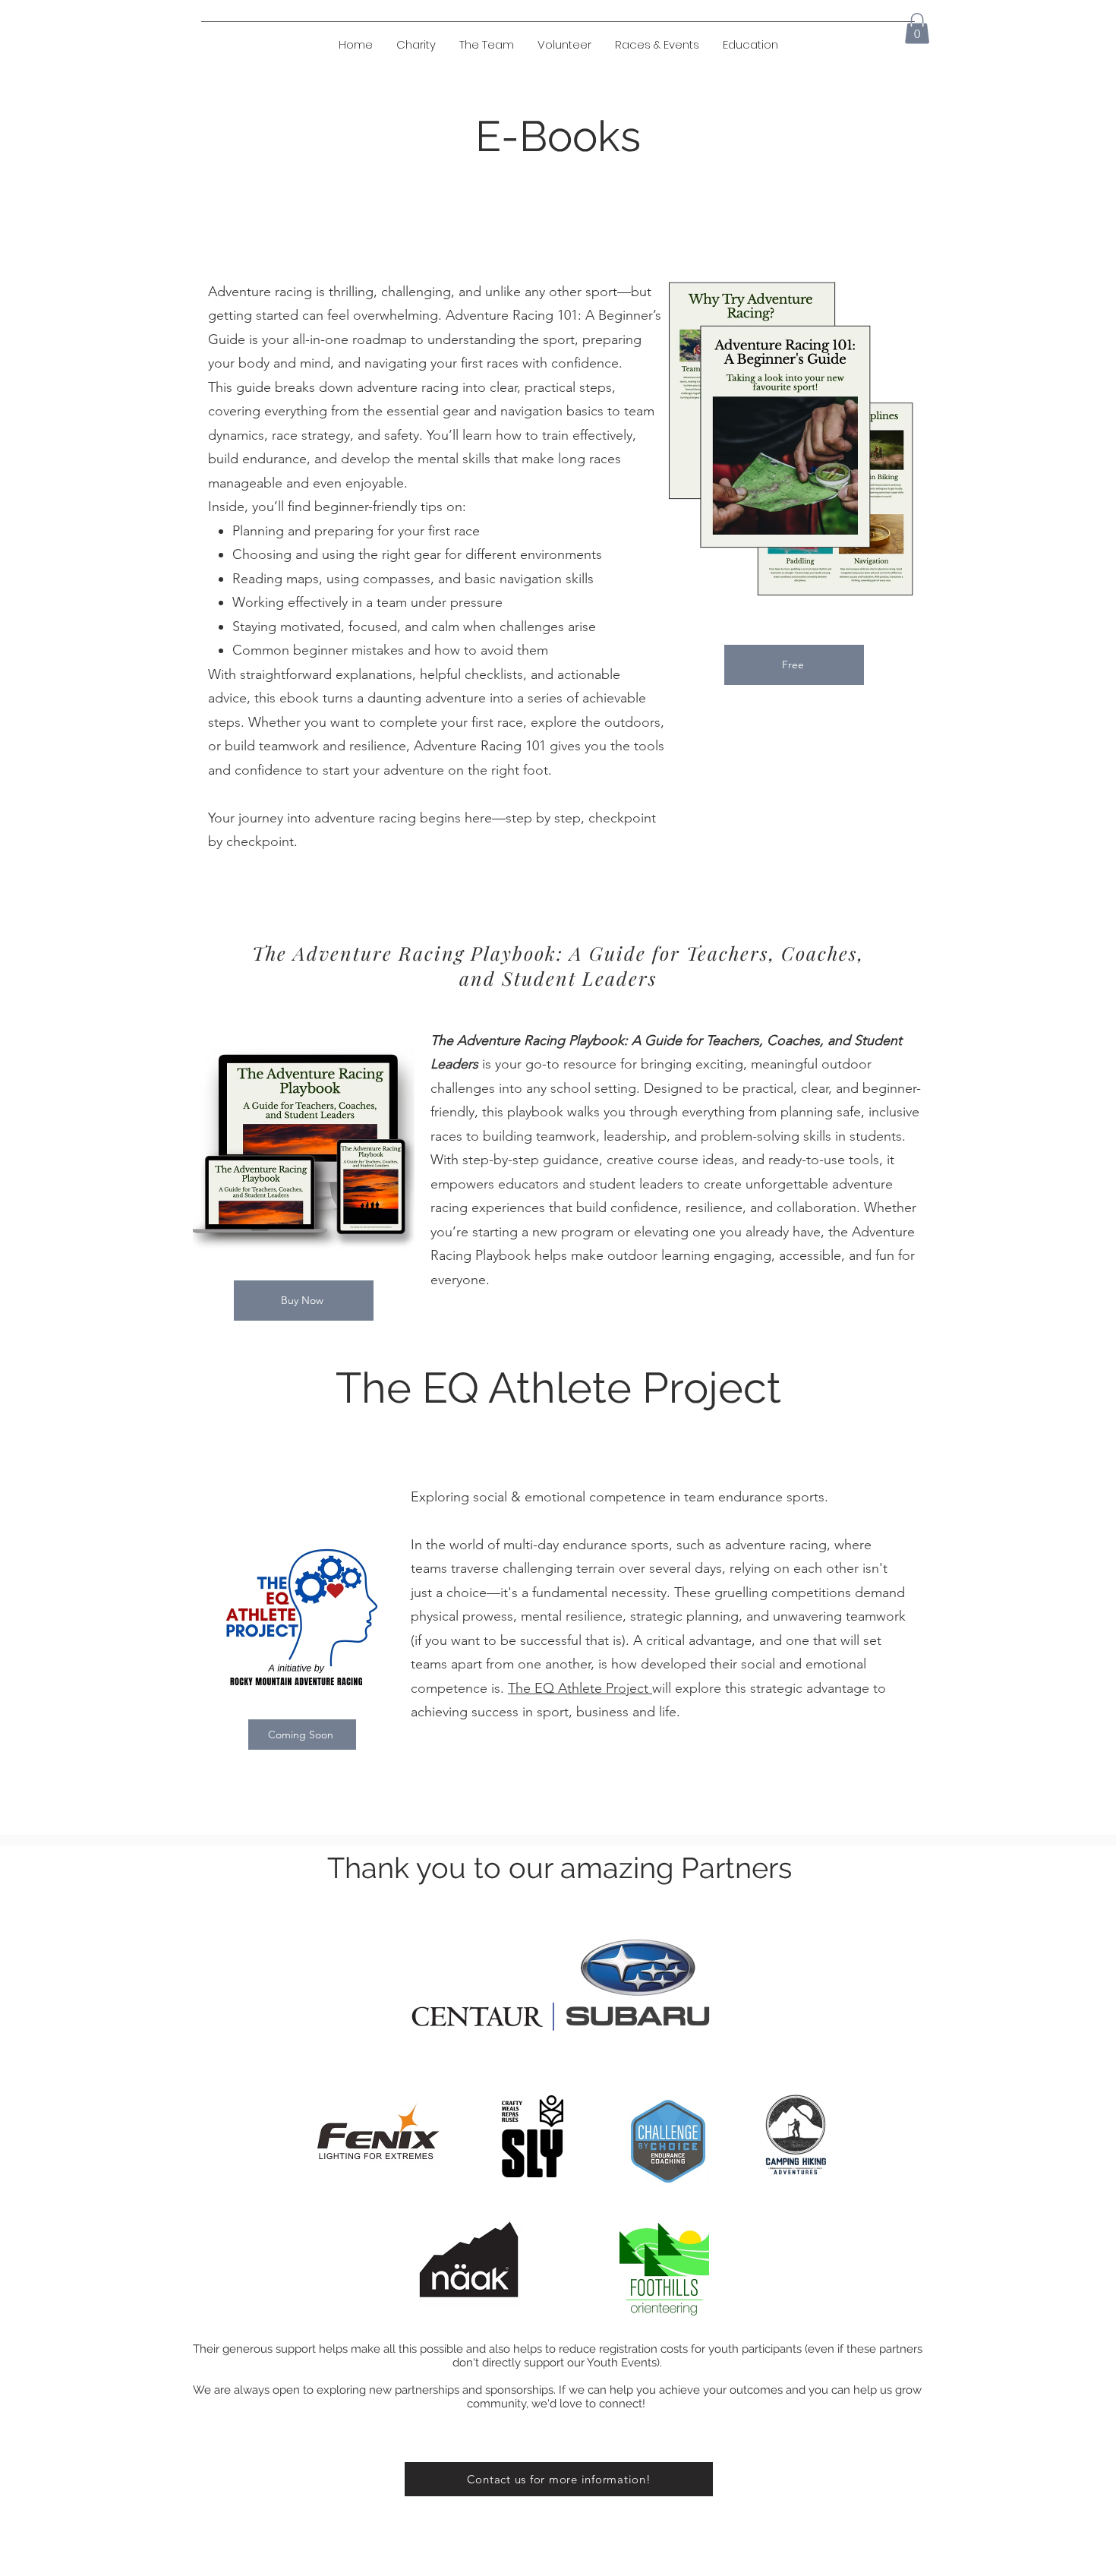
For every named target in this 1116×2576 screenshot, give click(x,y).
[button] (750, 45)
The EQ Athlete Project (580, 1688)
